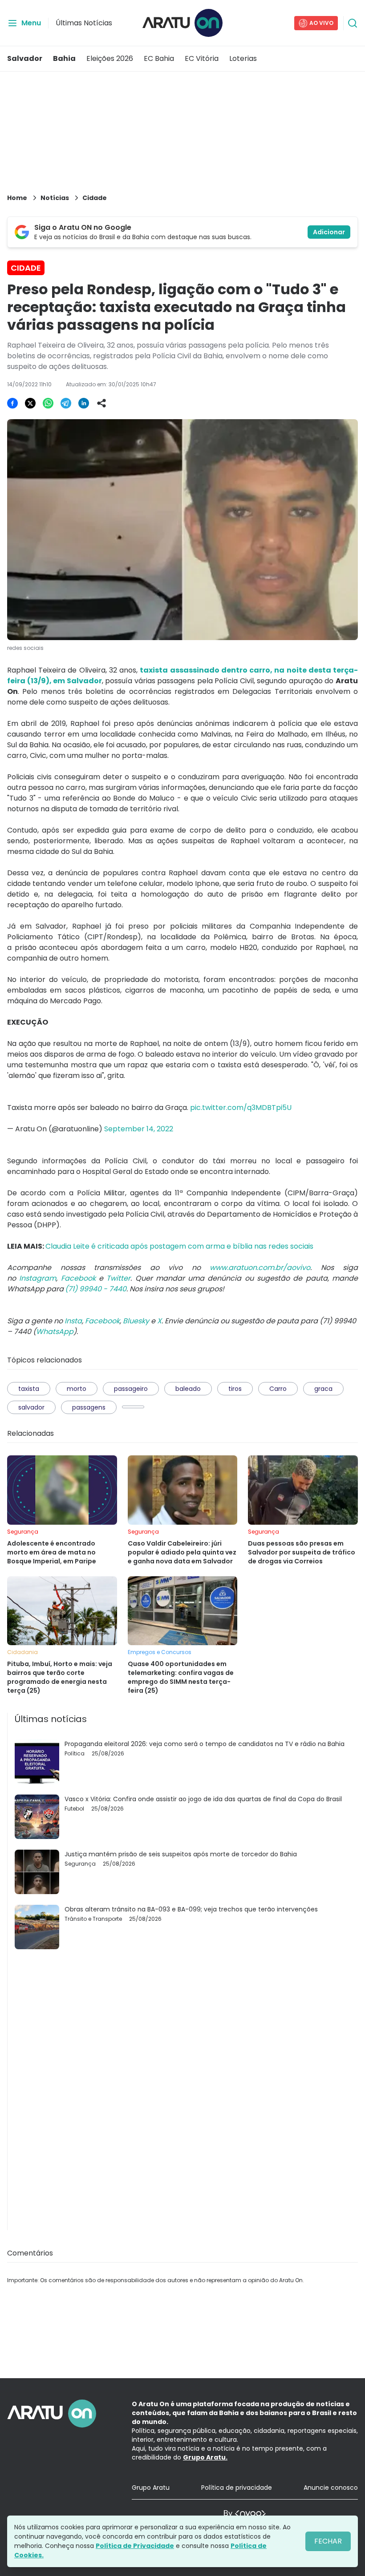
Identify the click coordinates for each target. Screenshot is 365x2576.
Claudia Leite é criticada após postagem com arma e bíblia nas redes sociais (179, 1246)
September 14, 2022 (139, 1129)
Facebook (78, 1278)
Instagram (38, 1278)
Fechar (328, 2541)
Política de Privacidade (135, 2546)
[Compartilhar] (101, 403)
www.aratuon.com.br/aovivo (260, 1268)
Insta (73, 1321)
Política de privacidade (237, 2488)
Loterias (243, 58)
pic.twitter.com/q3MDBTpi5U (241, 1108)
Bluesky (136, 1321)
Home (17, 198)
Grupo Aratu (151, 2488)
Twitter (118, 1278)
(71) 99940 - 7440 (96, 1289)
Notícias (55, 198)
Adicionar (329, 232)
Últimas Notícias (84, 23)
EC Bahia (159, 58)
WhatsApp (55, 1332)
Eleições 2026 (110, 58)
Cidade (95, 198)
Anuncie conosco (331, 2488)
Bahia (64, 58)
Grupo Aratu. (205, 2457)
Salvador (25, 58)
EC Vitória (202, 58)
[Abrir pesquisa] (353, 23)
